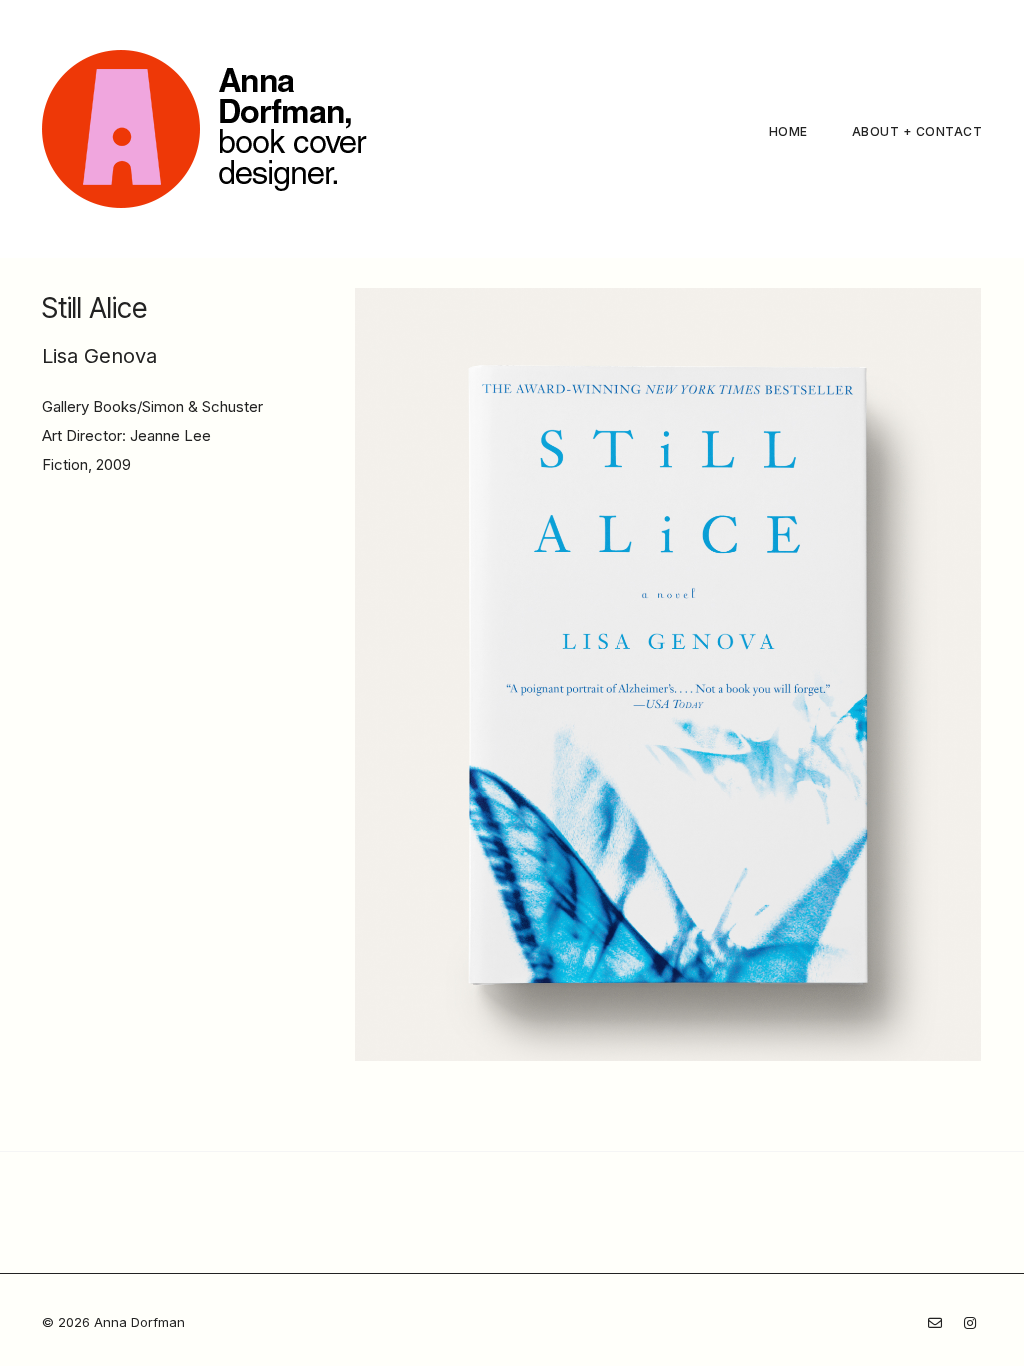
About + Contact (917, 131)
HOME (788, 131)
